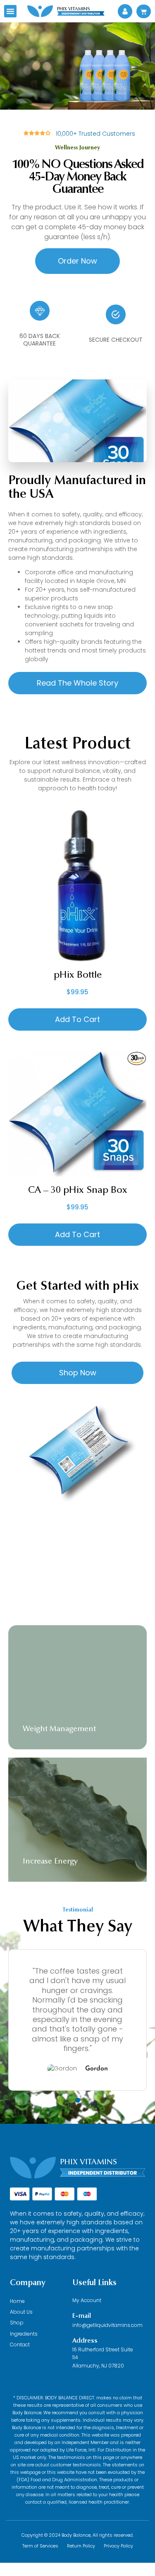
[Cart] (144, 11)
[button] (10, 11)
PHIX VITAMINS (88, 2162)
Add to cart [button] (77, 1019)
